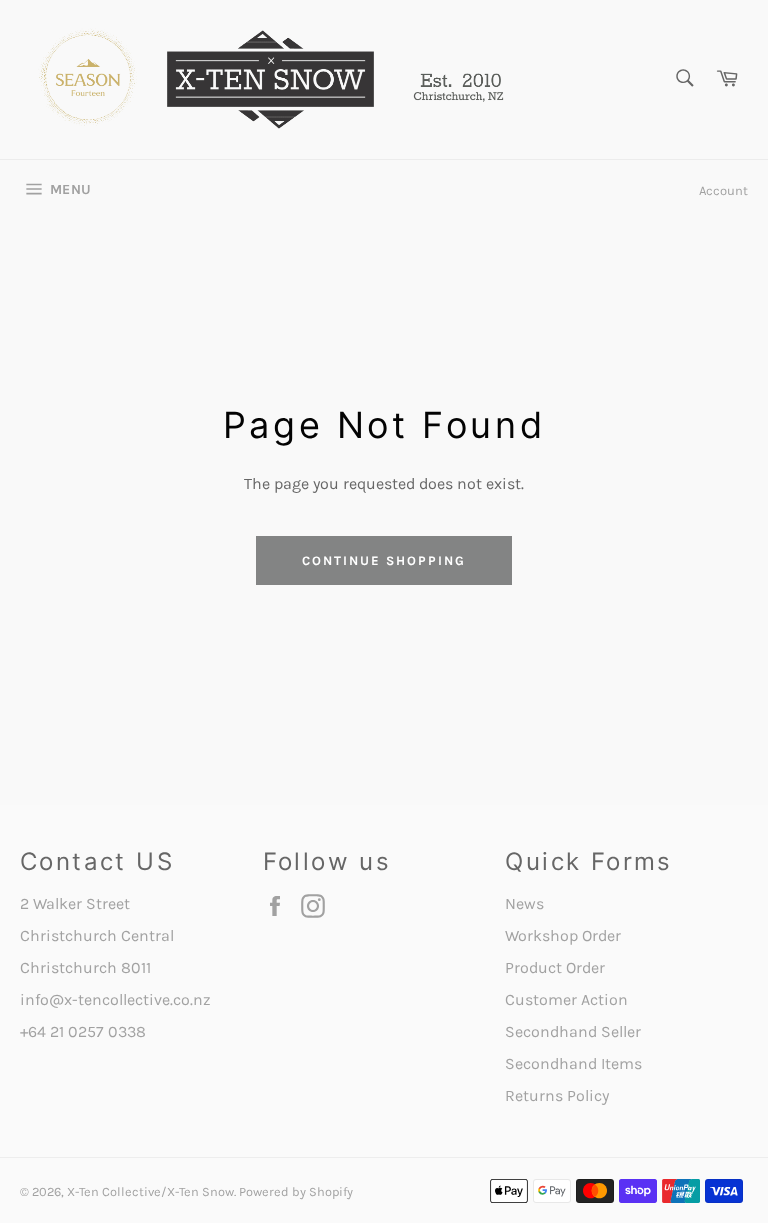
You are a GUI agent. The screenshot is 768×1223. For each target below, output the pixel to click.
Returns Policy (557, 1095)
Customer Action (566, 999)
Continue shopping (383, 560)
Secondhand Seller (573, 1031)
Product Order (555, 967)
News (524, 903)
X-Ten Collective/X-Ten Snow (150, 1191)
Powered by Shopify (296, 1191)
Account (723, 190)
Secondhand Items (573, 1063)
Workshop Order (563, 935)
